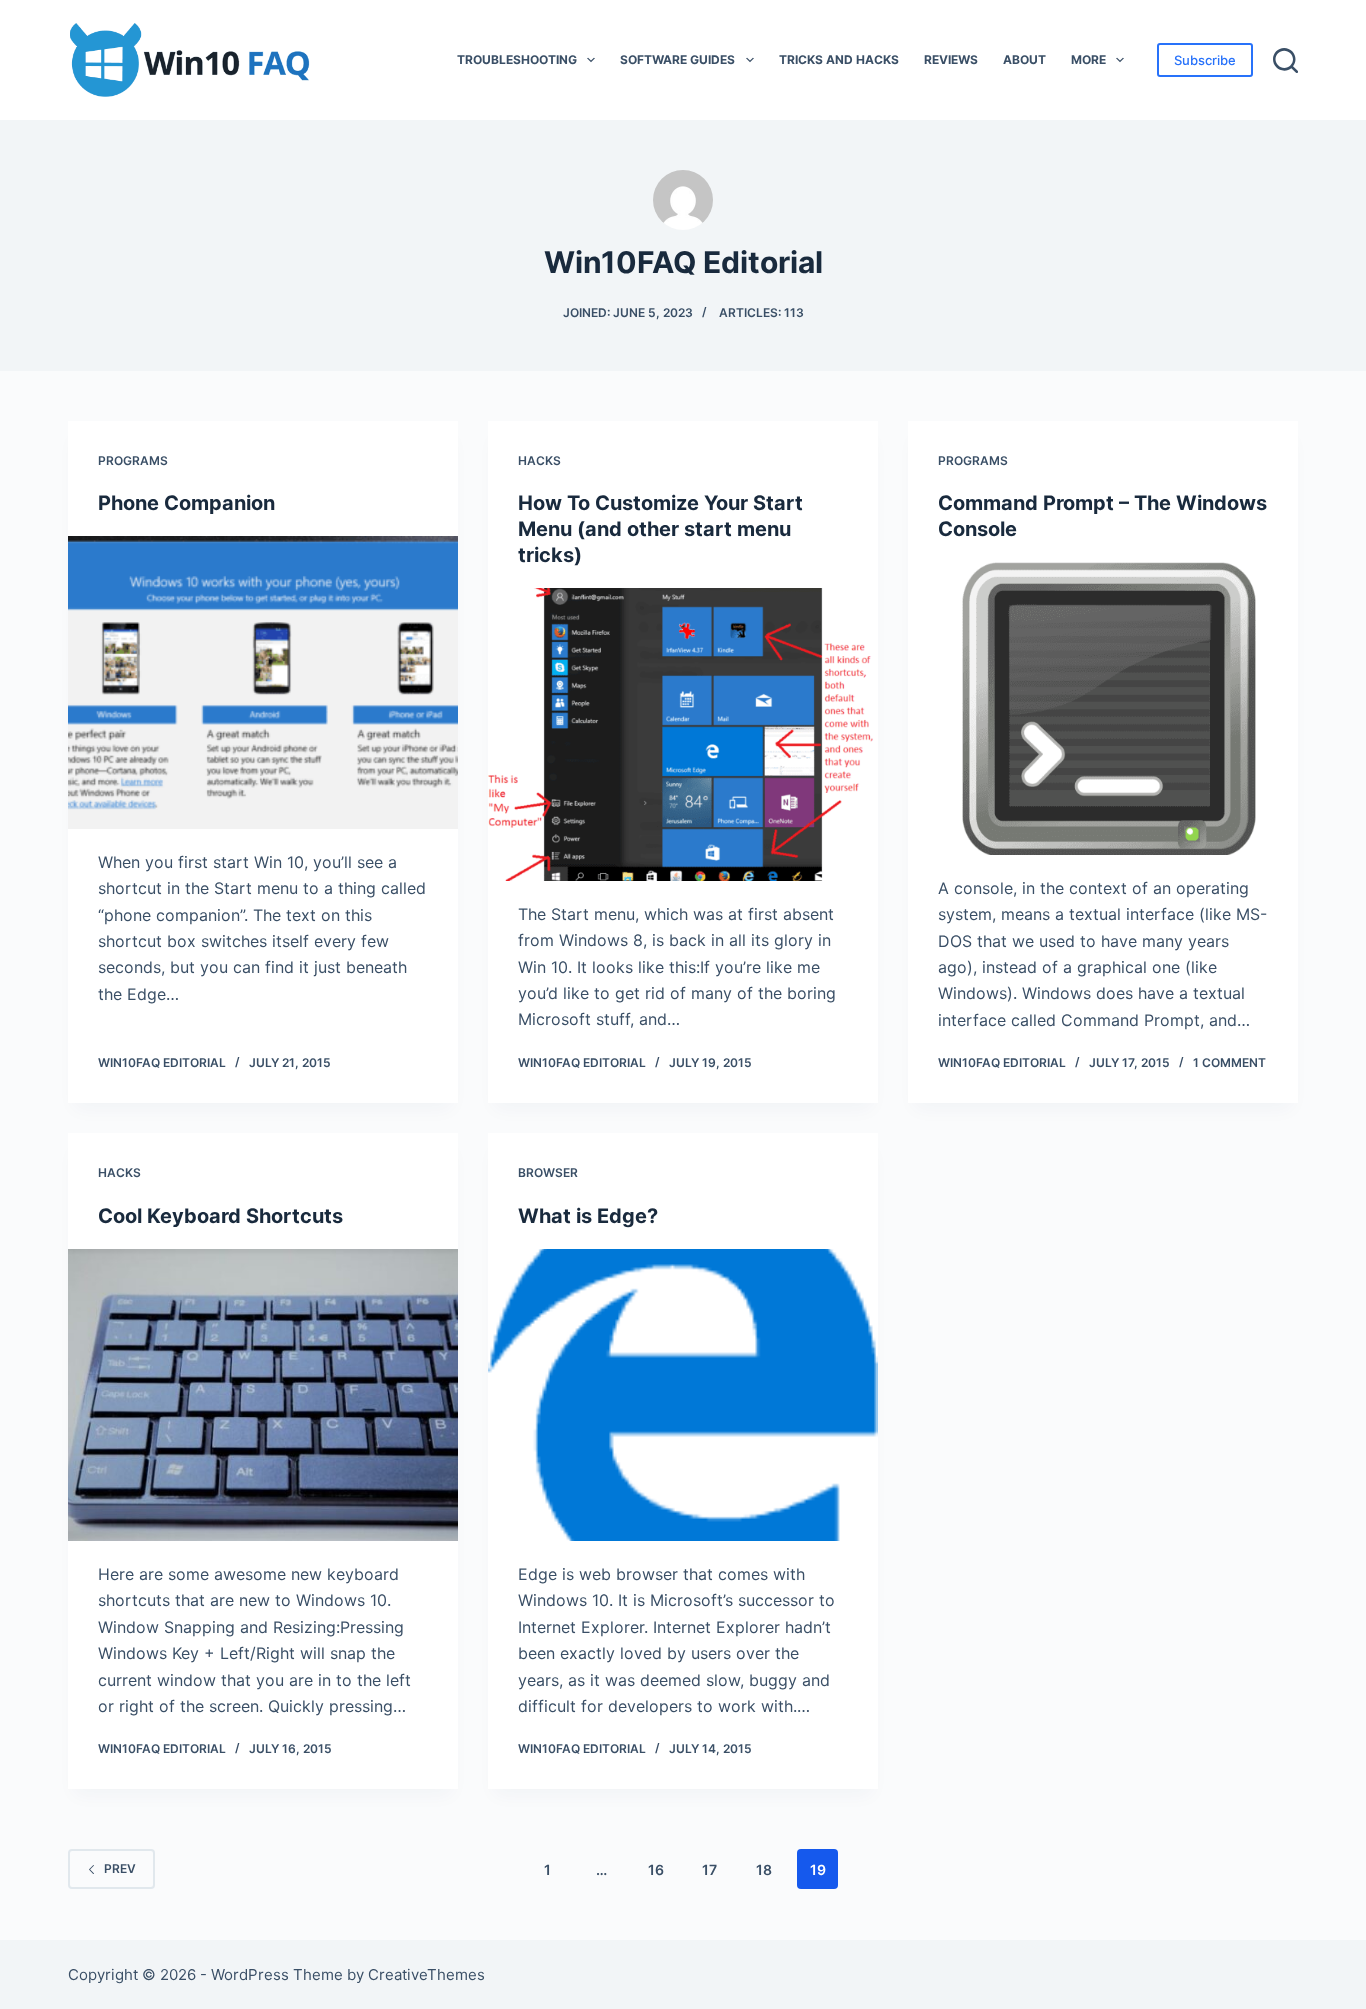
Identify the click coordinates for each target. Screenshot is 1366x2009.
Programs (133, 460)
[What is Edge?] (683, 1395)
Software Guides (677, 59)
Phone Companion (186, 503)
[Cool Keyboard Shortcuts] (263, 1395)
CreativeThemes (426, 1974)
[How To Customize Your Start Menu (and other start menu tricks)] (683, 734)
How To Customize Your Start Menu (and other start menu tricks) (660, 529)
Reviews (951, 59)
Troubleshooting (517, 59)
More (1088, 59)
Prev (120, 1868)
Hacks (539, 460)
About (1024, 59)
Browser (548, 1172)
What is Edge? (588, 1216)
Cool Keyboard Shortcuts (220, 1216)
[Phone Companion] (263, 682)
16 (656, 1869)
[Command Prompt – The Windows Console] (1103, 708)
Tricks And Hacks (839, 59)
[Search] (1285, 60)
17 (709, 1869)
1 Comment (1229, 1062)
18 (764, 1869)
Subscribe (1205, 60)
